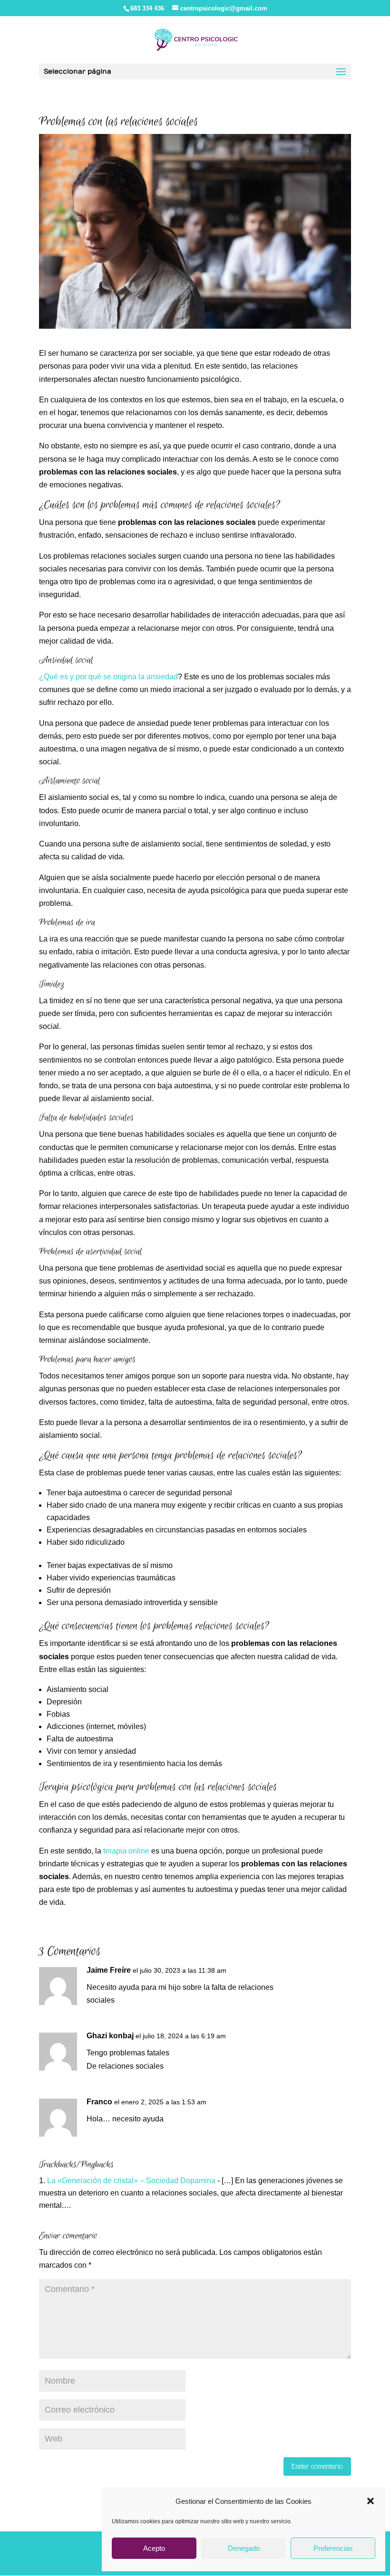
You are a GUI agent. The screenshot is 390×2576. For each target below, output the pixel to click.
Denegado (244, 2548)
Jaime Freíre (109, 1970)
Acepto (154, 2548)
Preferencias (333, 2548)
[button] (370, 2501)
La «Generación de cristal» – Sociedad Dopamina (131, 2181)
